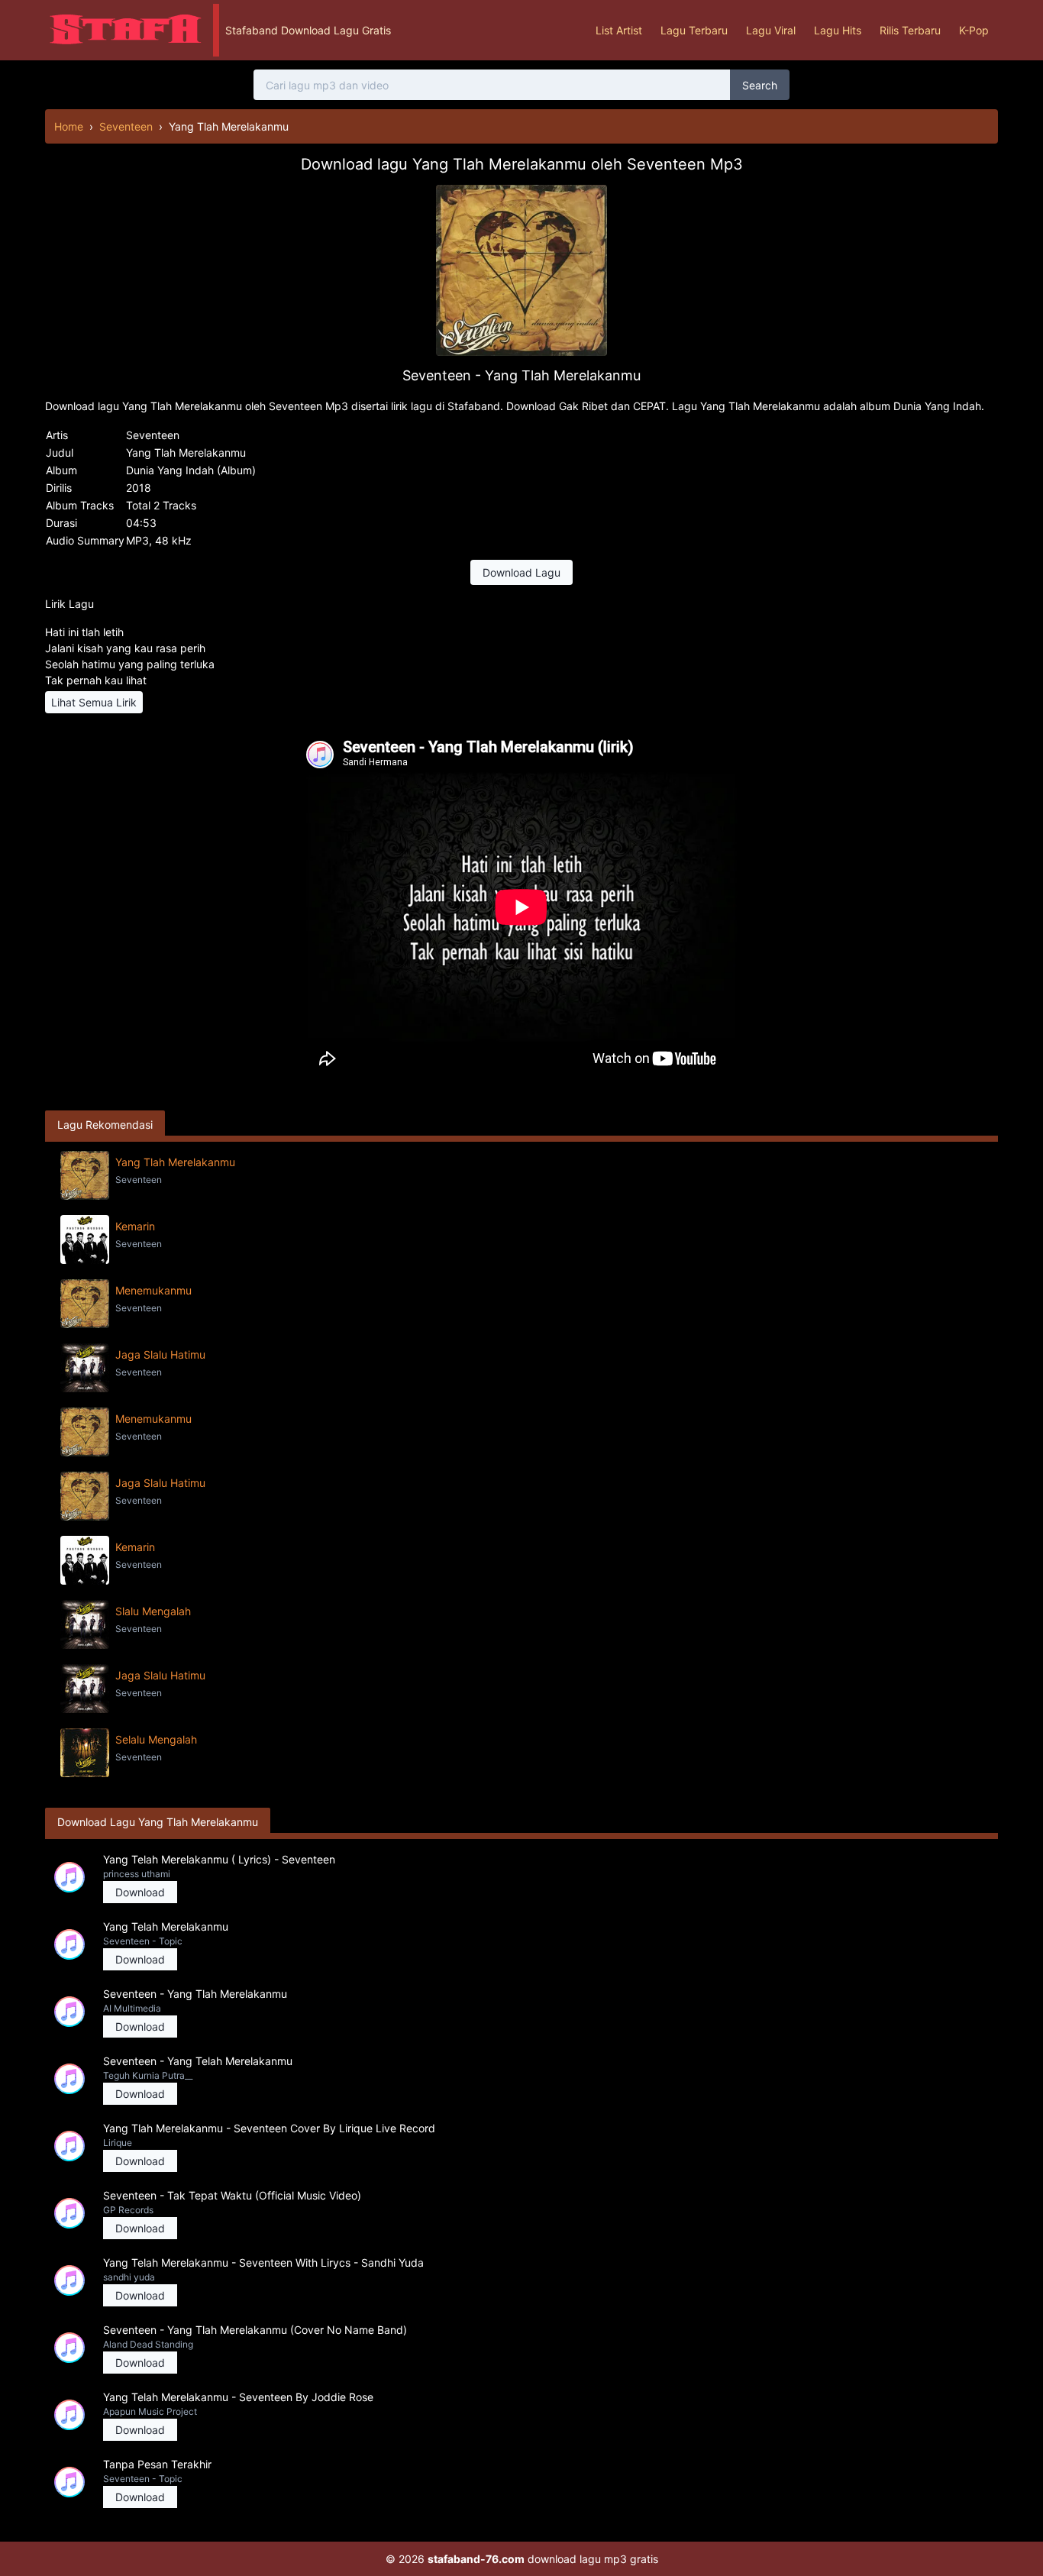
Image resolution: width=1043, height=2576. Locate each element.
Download (140, 1892)
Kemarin (135, 1226)
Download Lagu (521, 572)
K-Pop (974, 30)
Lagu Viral (771, 30)
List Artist (619, 30)
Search (760, 85)
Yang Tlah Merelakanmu (175, 1162)
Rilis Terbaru (910, 30)
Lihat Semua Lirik (94, 702)
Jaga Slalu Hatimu (160, 1354)
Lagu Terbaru (694, 30)
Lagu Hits (838, 30)
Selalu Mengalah (156, 1739)
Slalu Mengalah (153, 1611)
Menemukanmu (153, 1290)
